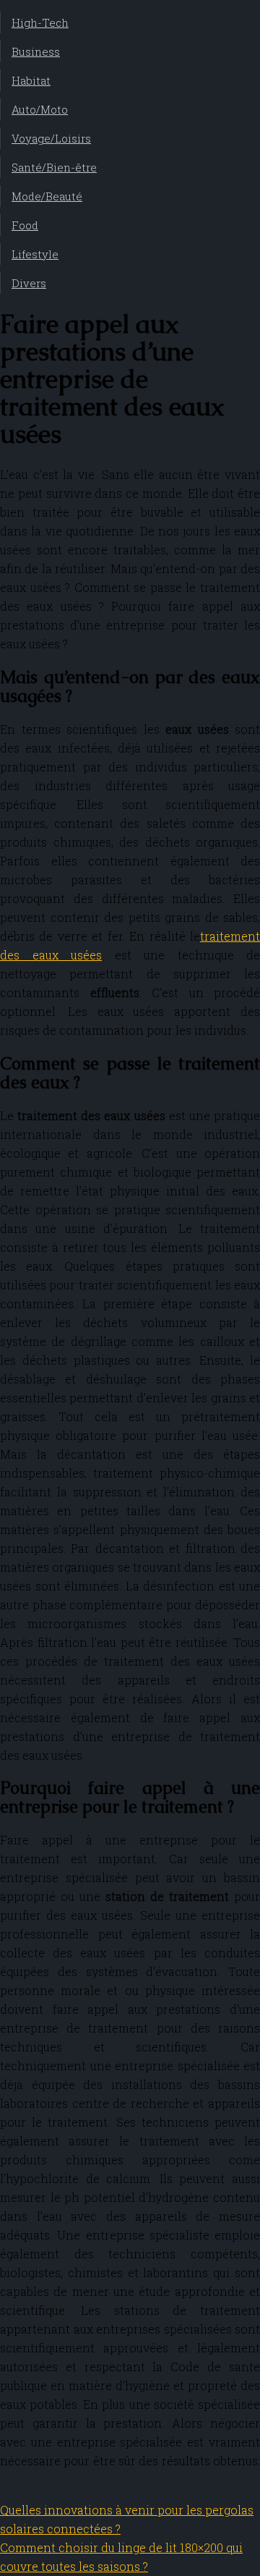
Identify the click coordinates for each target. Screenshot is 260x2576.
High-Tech (40, 22)
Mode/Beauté (47, 196)
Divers (29, 283)
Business (36, 51)
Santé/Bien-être (54, 167)
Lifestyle (35, 254)
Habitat (31, 80)
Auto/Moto (40, 109)
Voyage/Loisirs (51, 138)
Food (25, 225)
